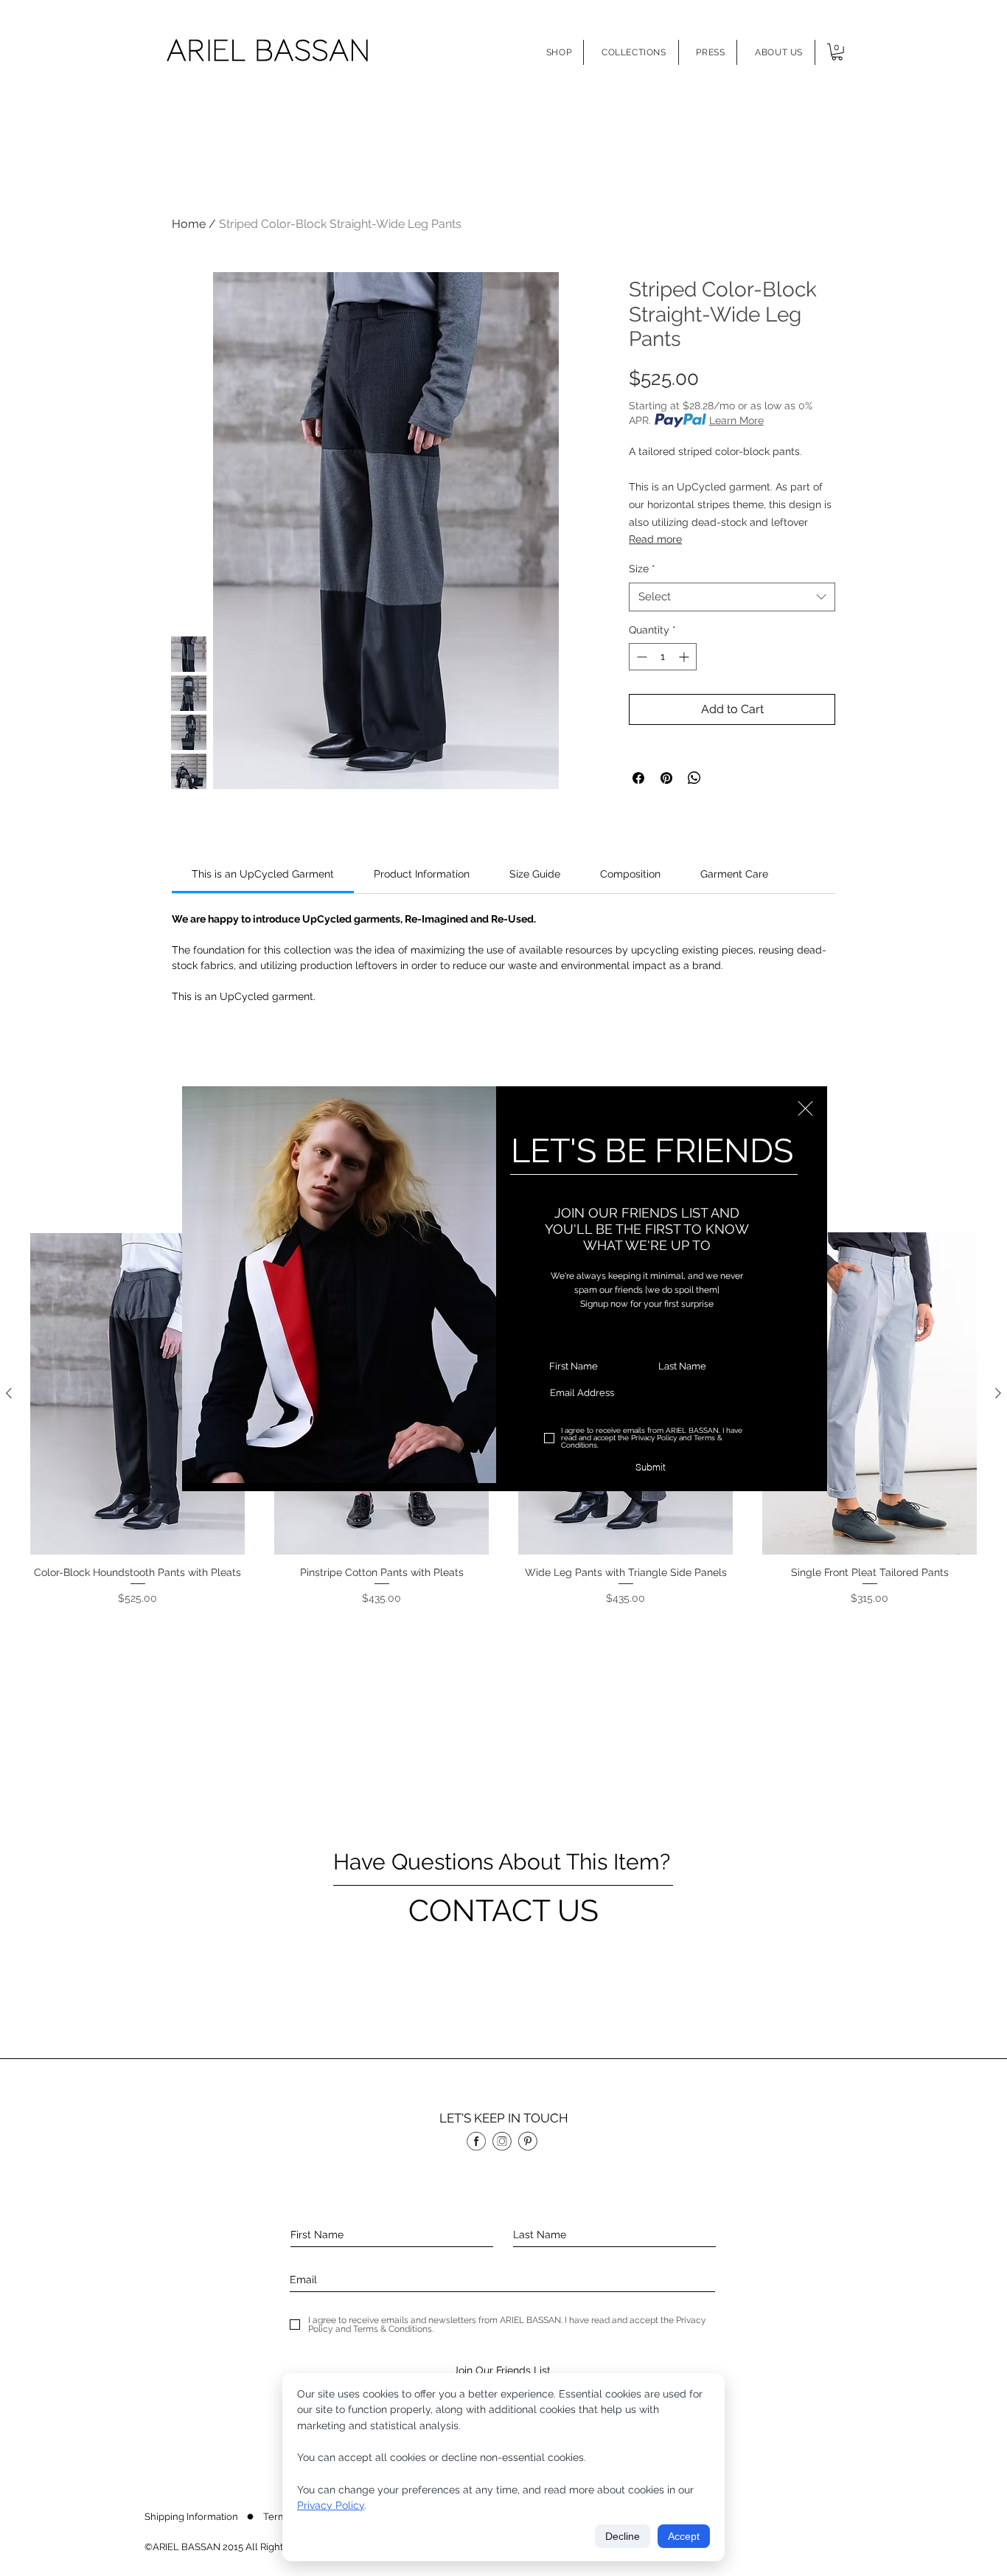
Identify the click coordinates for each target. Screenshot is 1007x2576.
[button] (805, 1108)
